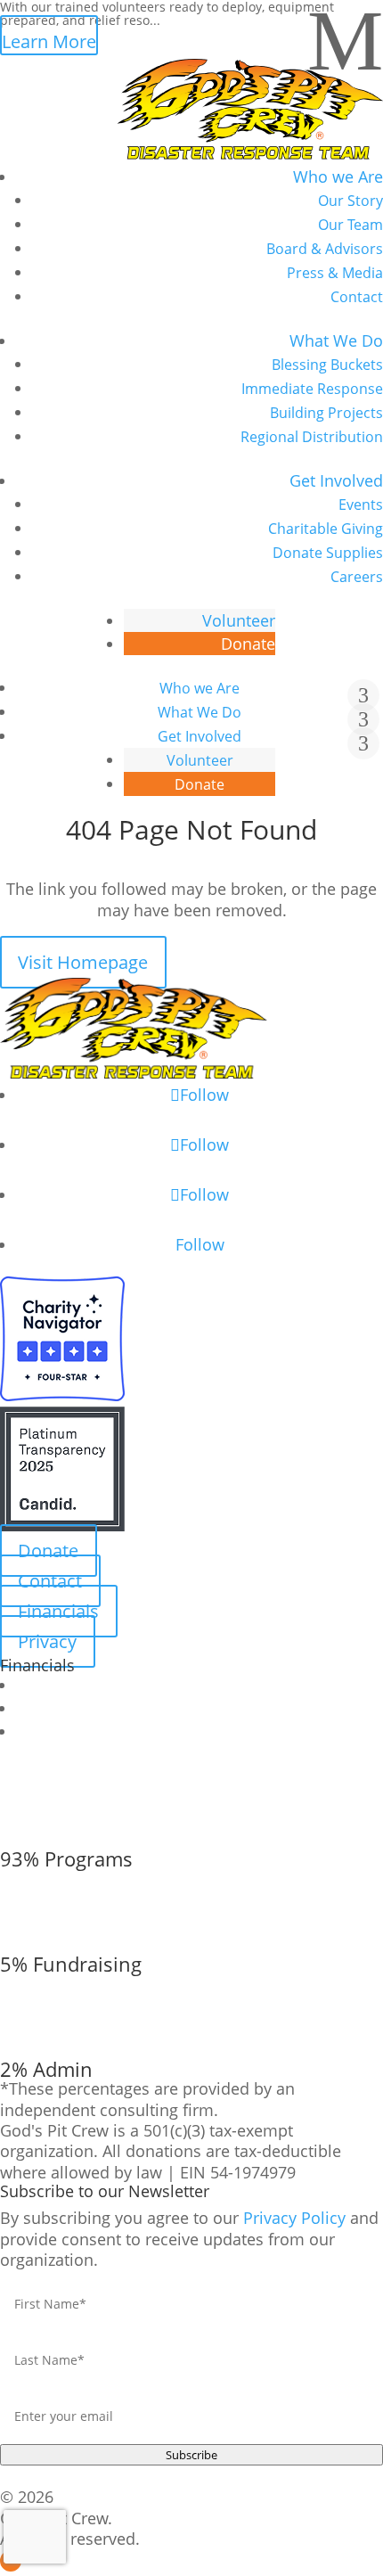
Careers (357, 577)
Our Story (350, 201)
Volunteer (239, 620)
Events (361, 505)
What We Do (336, 340)
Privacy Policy (294, 2218)
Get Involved (336, 480)
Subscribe (191, 2455)
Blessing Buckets (327, 365)
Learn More (49, 41)
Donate (248, 644)
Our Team (350, 225)
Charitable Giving (326, 529)
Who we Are (338, 176)
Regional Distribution (312, 437)
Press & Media (335, 273)
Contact (357, 297)
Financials (58, 1611)
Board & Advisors (325, 249)
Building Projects (326, 413)
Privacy (47, 1641)
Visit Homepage (83, 962)
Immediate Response (312, 389)
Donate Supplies (328, 553)
